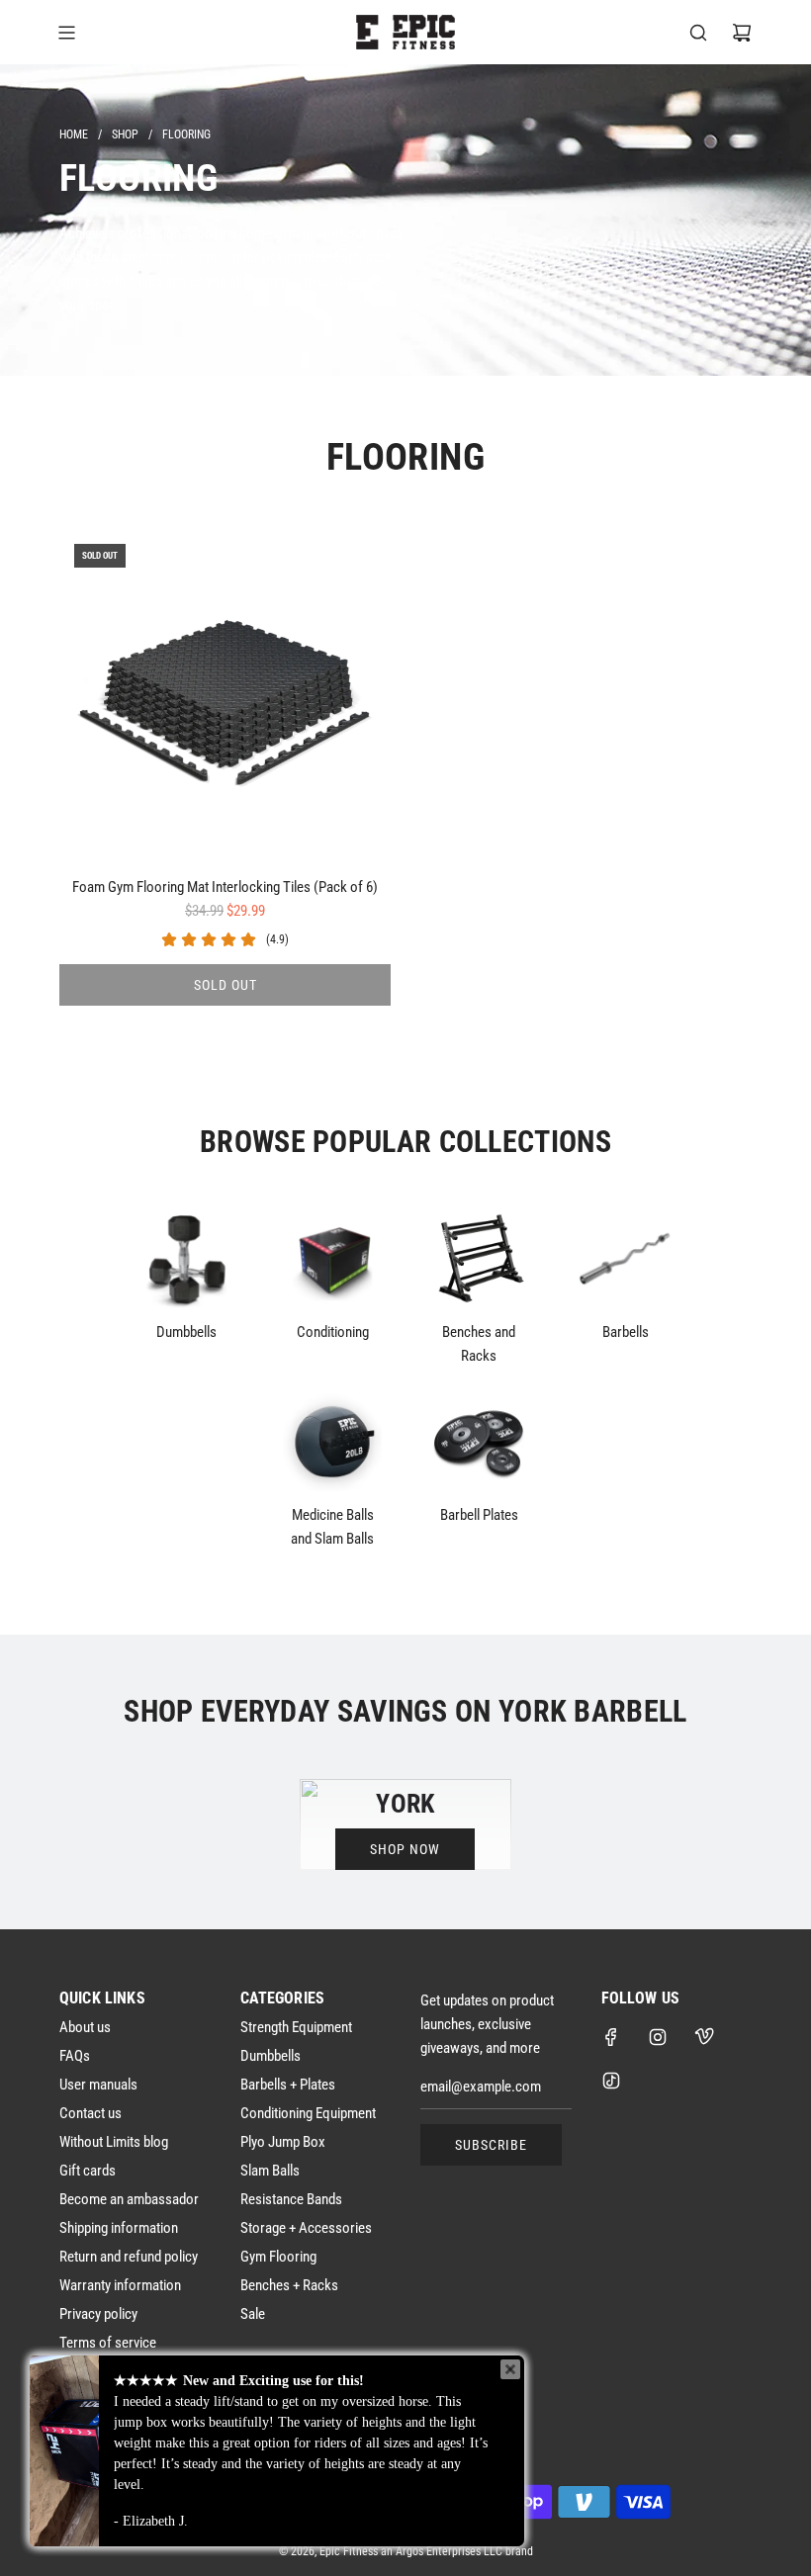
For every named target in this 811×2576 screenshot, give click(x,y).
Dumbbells (186, 1332)
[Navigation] (66, 33)
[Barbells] (625, 1259)
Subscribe (491, 2145)
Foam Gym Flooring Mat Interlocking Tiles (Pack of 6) (225, 887)
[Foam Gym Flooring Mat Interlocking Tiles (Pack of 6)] (225, 695)
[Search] (698, 33)
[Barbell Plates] (479, 1442)
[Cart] (742, 33)
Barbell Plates (479, 1515)
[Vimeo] (704, 2037)
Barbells (626, 1332)
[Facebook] (611, 2037)
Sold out (225, 985)
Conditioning (333, 1332)
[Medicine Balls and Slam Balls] (332, 1442)
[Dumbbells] (186, 1259)
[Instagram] (658, 2037)
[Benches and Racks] (479, 1259)
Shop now (405, 1849)
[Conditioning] (332, 1259)
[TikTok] (611, 2081)
